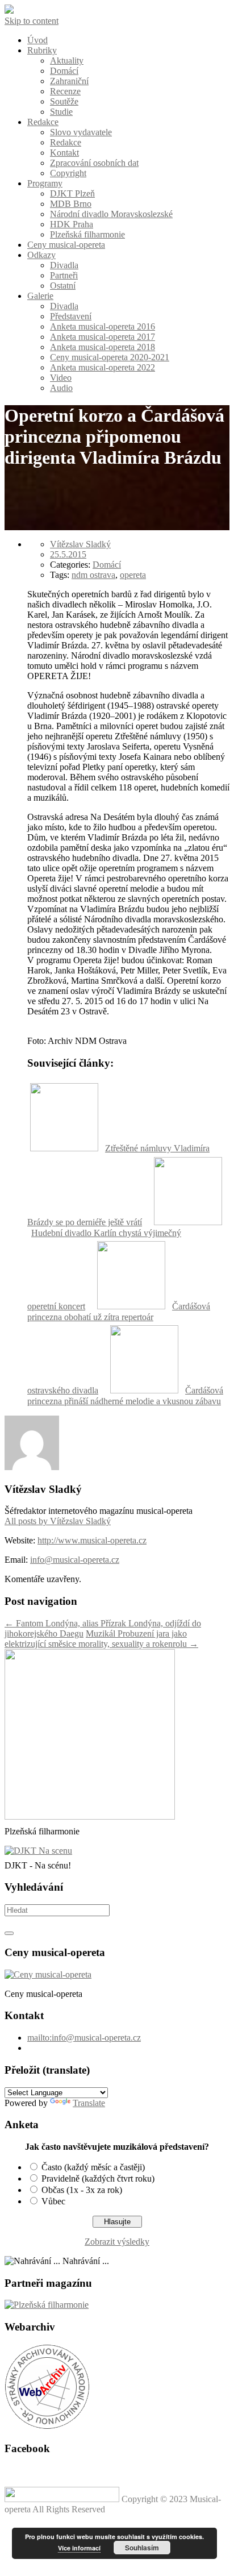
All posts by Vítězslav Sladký (58, 1521)
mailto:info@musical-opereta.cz (84, 2038)
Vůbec (53, 2201)
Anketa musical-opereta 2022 (103, 367)
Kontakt (64, 153)
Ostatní (63, 286)
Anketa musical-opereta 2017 (103, 337)
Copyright (68, 173)
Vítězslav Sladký (80, 544)
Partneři (64, 275)
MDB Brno (71, 204)
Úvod (37, 40)
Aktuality (67, 61)
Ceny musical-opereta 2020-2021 (110, 357)
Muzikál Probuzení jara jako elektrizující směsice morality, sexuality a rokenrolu (101, 1639)
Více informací (79, 2548)
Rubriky (42, 50)
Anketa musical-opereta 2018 (103, 347)
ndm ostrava (93, 575)
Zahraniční (69, 81)
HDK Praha (72, 224)
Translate (89, 2103)
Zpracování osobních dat (94, 163)
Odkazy (41, 255)
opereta (133, 575)
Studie (61, 112)
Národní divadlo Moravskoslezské (111, 214)
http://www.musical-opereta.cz (92, 1540)
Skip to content (32, 21)
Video (61, 378)
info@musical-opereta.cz (75, 1560)
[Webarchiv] (47, 2426)
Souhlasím (142, 2548)
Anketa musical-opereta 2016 (103, 326)
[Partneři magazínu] (47, 2305)
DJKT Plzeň (72, 193)
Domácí (64, 71)
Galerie (40, 296)
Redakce (43, 122)
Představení (71, 316)
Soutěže (64, 101)
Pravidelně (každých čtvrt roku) (98, 2178)
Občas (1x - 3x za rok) (82, 2190)
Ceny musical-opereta (66, 245)
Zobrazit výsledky (117, 2242)
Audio (61, 388)
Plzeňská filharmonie (87, 234)
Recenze (65, 91)
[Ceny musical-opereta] (48, 1974)
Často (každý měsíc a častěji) (93, 2167)
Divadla (64, 265)
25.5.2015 (68, 554)
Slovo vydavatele (81, 132)
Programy (45, 183)
